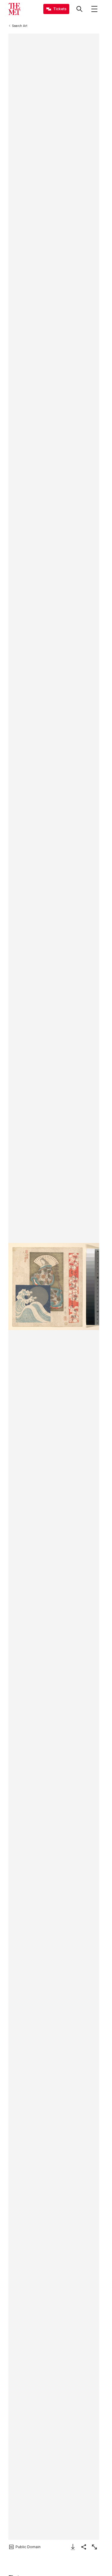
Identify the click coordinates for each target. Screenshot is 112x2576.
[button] (54, 1287)
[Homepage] (14, 9)
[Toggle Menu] (94, 9)
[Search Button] (79, 9)
